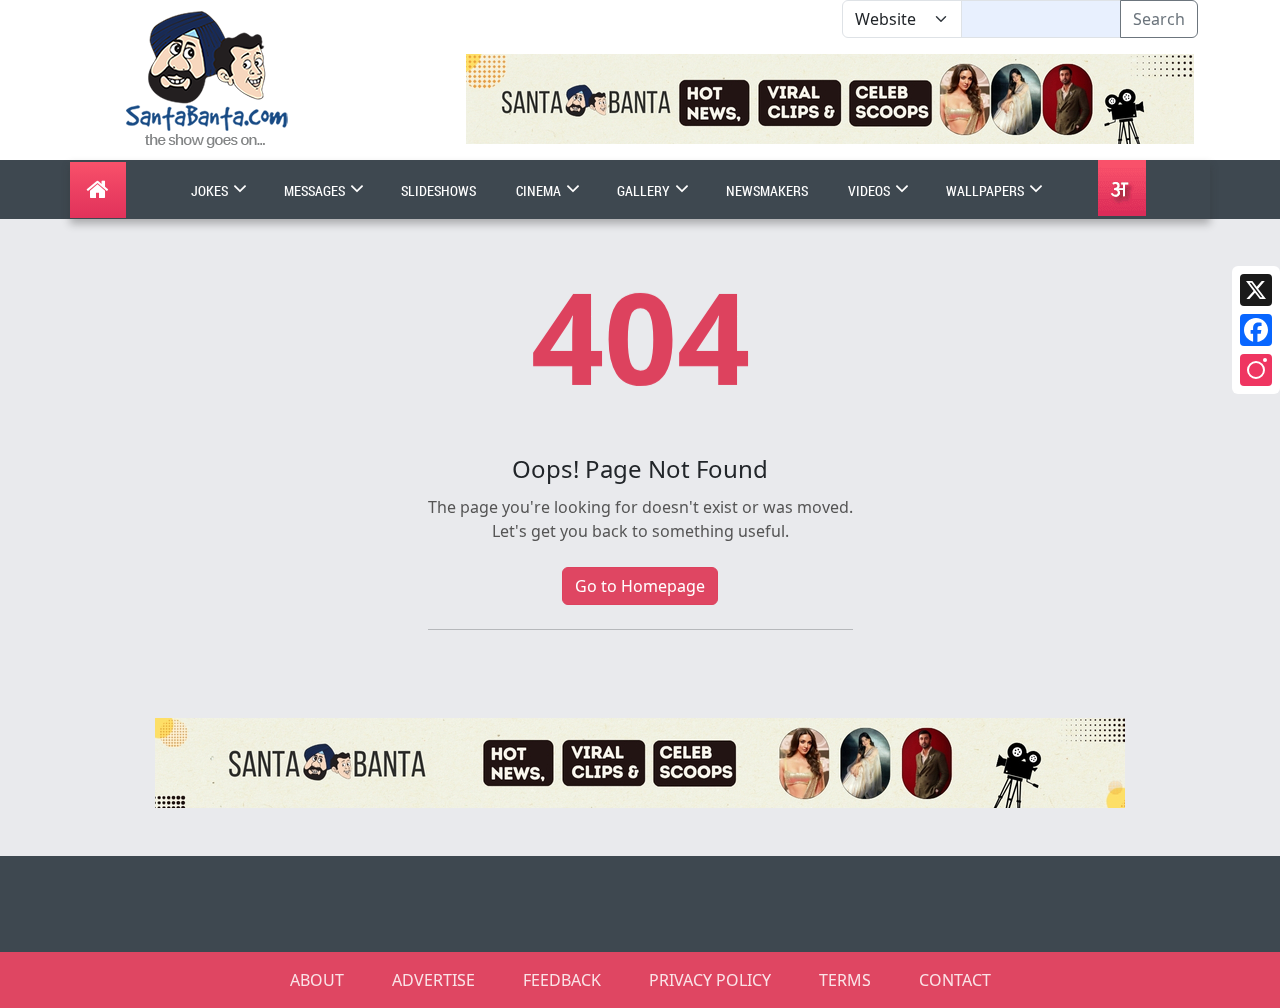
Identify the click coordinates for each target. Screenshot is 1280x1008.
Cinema (540, 190)
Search (1159, 19)
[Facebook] (1256, 330)
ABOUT (317, 980)
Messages (316, 190)
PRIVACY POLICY (710, 980)
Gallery (645, 190)
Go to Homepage (640, 586)
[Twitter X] (1256, 290)
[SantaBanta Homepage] (207, 78)
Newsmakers (767, 190)
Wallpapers (986, 190)
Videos (870, 190)
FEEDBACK (562, 980)
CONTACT (955, 980)
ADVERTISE (433, 980)
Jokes (211, 190)
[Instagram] (1256, 370)
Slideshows (438, 190)
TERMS (845, 980)
